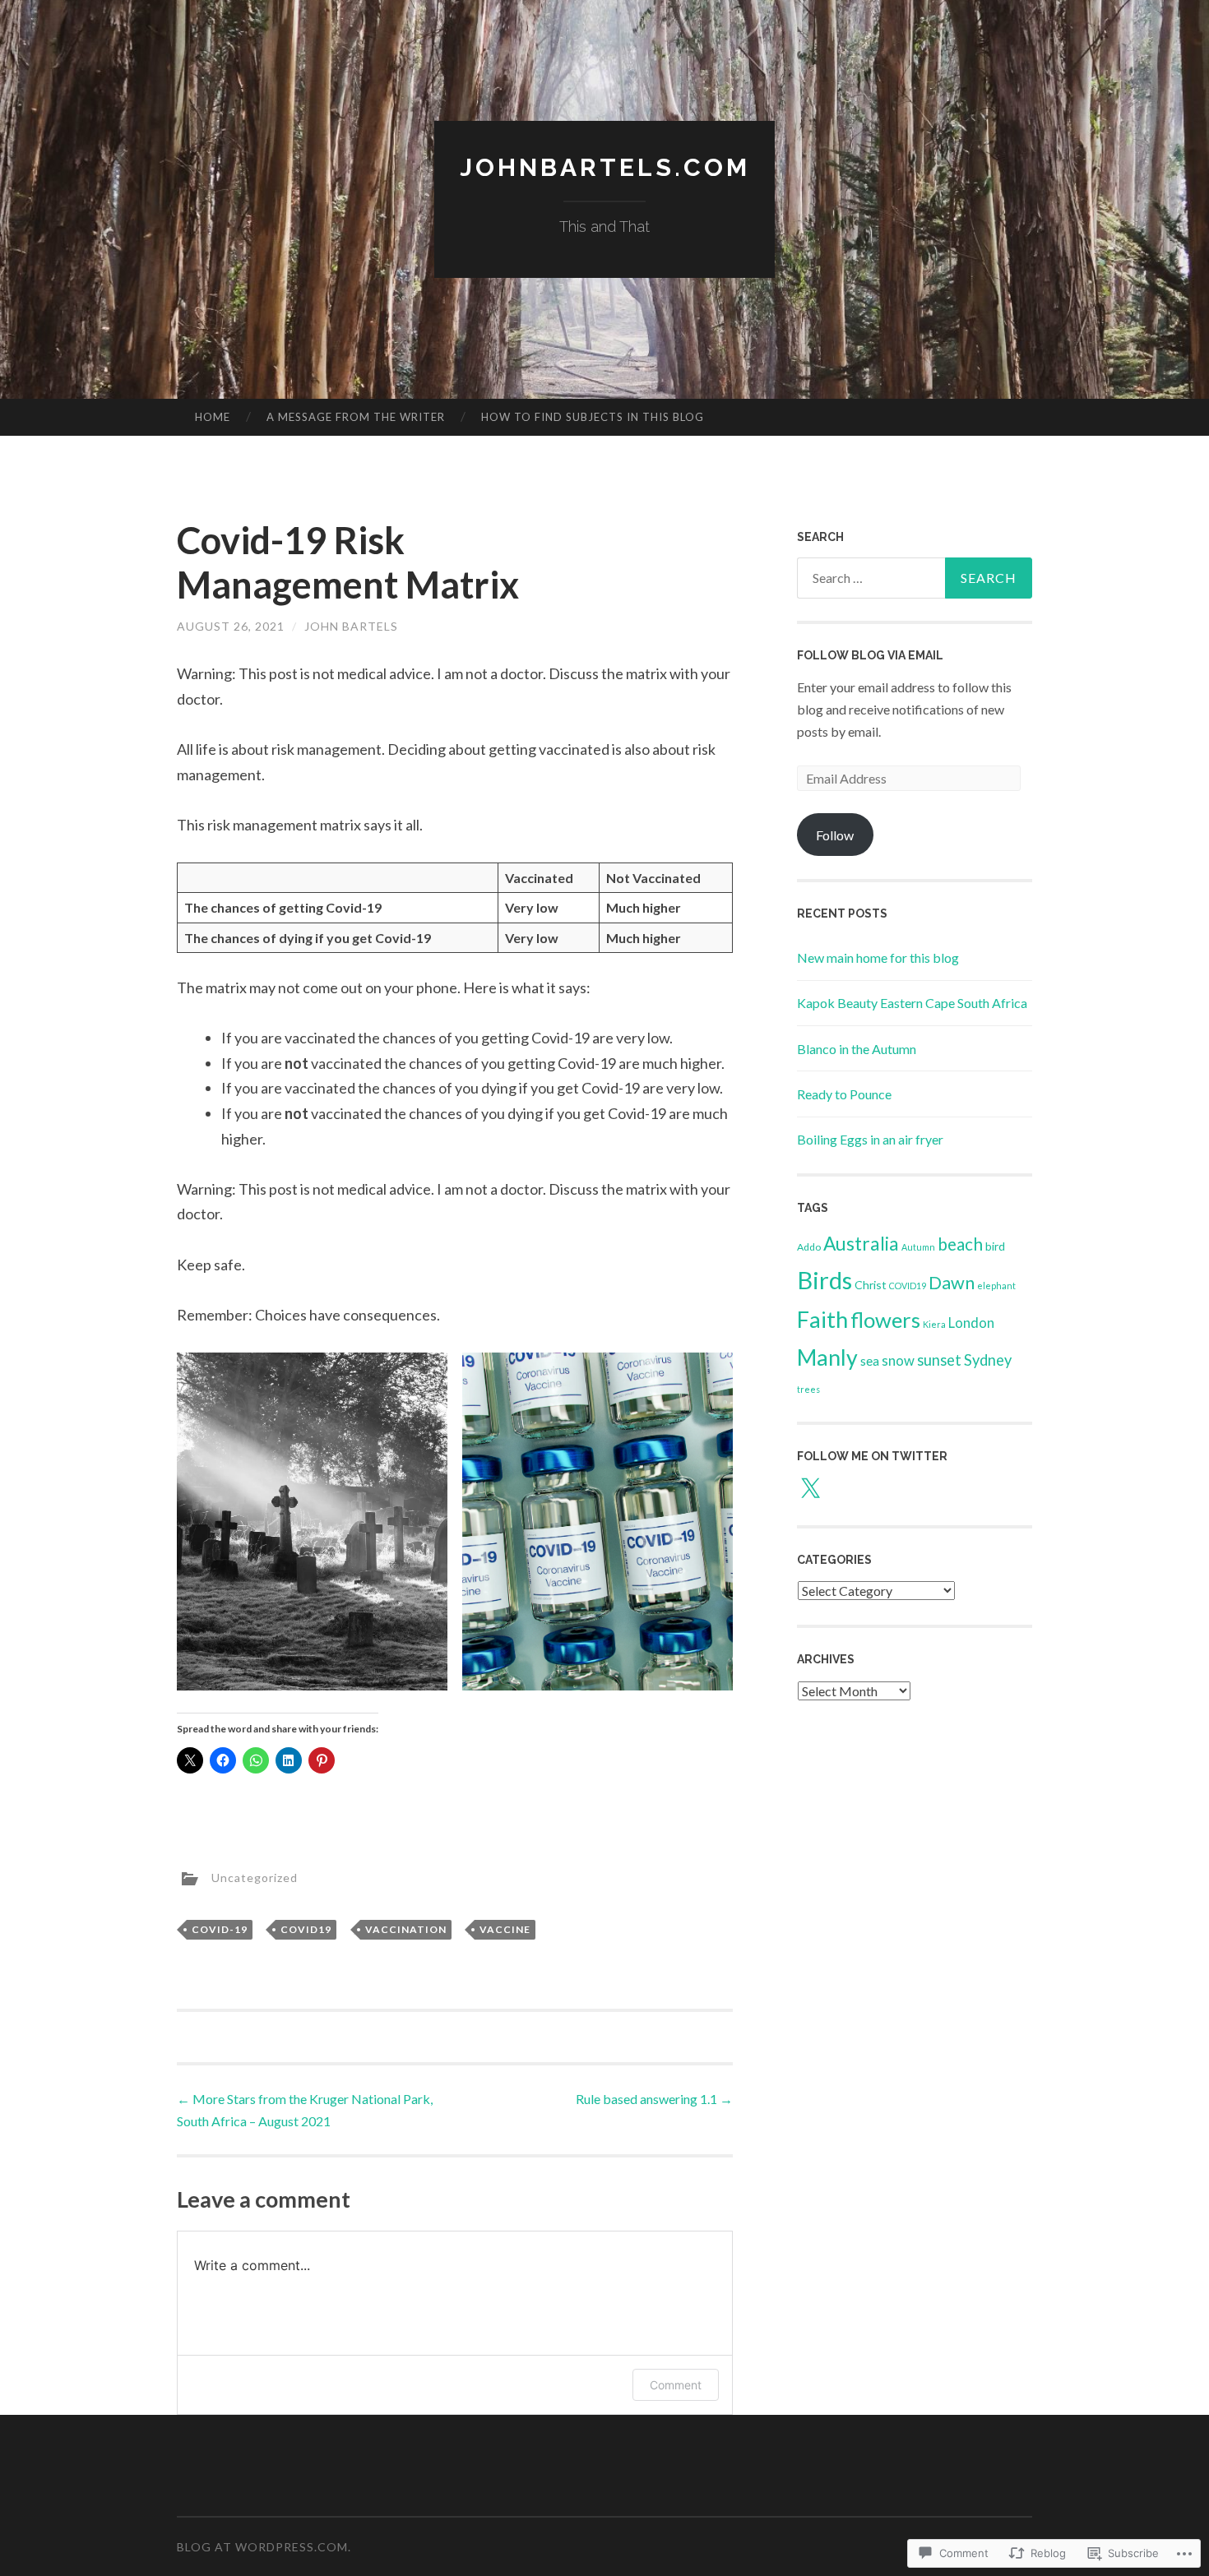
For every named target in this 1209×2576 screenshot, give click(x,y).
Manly (827, 1357)
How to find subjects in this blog (593, 417)
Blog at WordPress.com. (264, 2547)
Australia (861, 1244)
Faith (822, 1319)
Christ (871, 1285)
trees (808, 1389)
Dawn (952, 1283)
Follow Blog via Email (870, 655)
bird (995, 1246)
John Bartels (351, 626)
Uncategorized (255, 1878)
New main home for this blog (878, 957)
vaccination (406, 1929)
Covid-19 (220, 1929)
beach (960, 1244)
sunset (939, 1360)
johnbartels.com (605, 167)
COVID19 (306, 1929)
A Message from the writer (356, 417)
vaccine (505, 1929)
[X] (810, 1489)
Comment (676, 2385)
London (971, 1323)
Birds (825, 1280)
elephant (996, 1286)
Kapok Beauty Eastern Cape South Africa (912, 1003)
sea (870, 1360)
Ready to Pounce (844, 1094)
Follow (835, 835)
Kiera (934, 1324)
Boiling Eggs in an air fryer (870, 1139)
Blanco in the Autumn (857, 1049)
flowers (885, 1320)
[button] (312, 1522)
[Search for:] (915, 578)
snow (898, 1360)
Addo (809, 1247)
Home (213, 417)
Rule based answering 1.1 (654, 2099)
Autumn (918, 1247)
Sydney (988, 1360)
